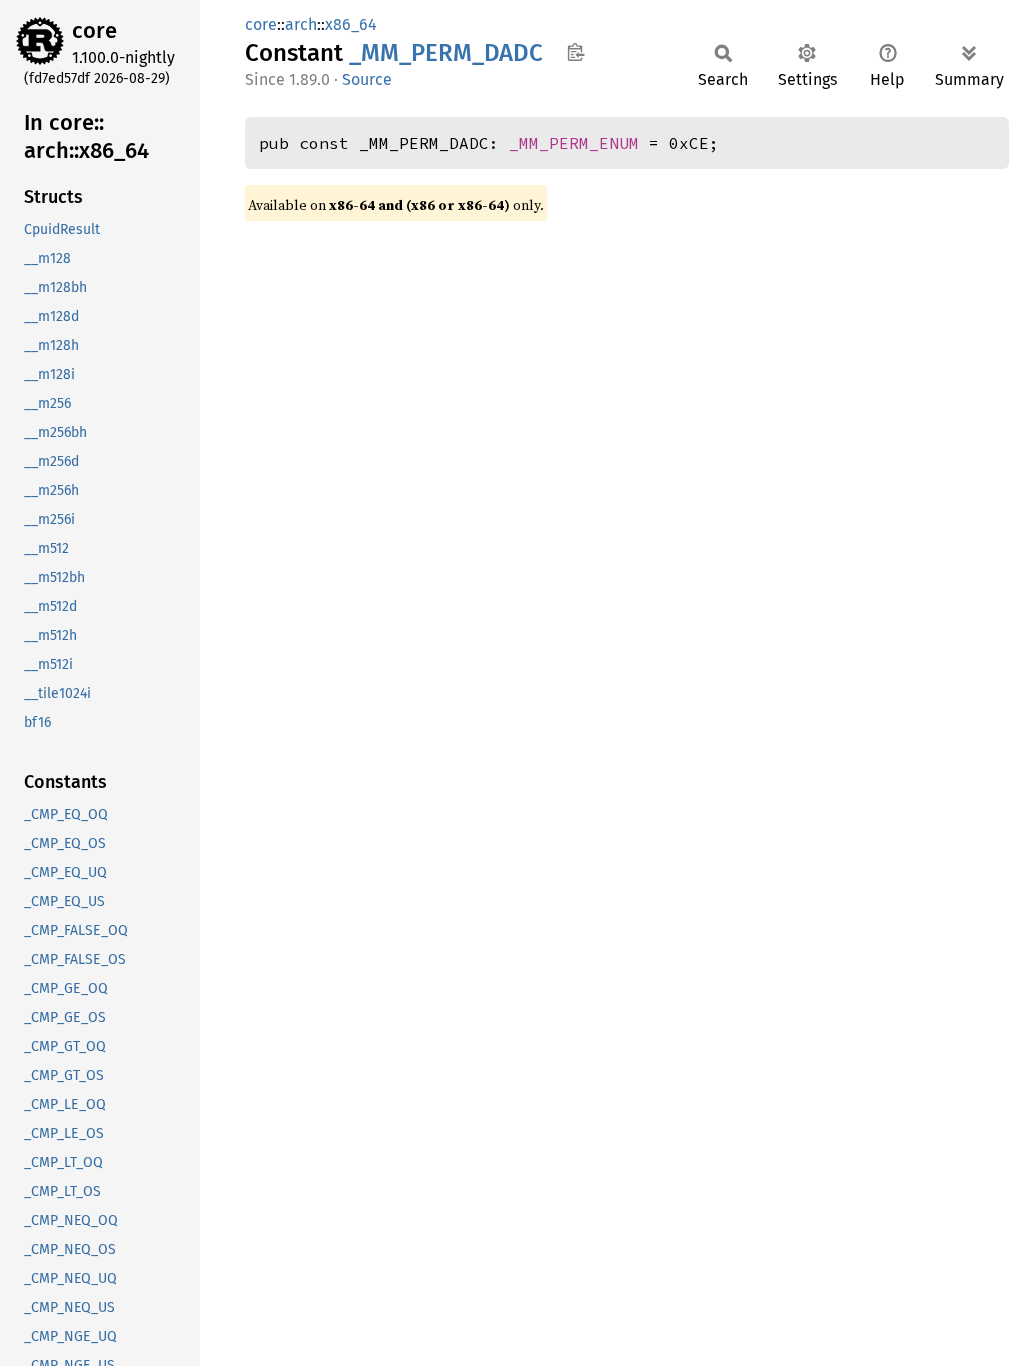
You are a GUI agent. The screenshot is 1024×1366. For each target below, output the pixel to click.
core (94, 30)
